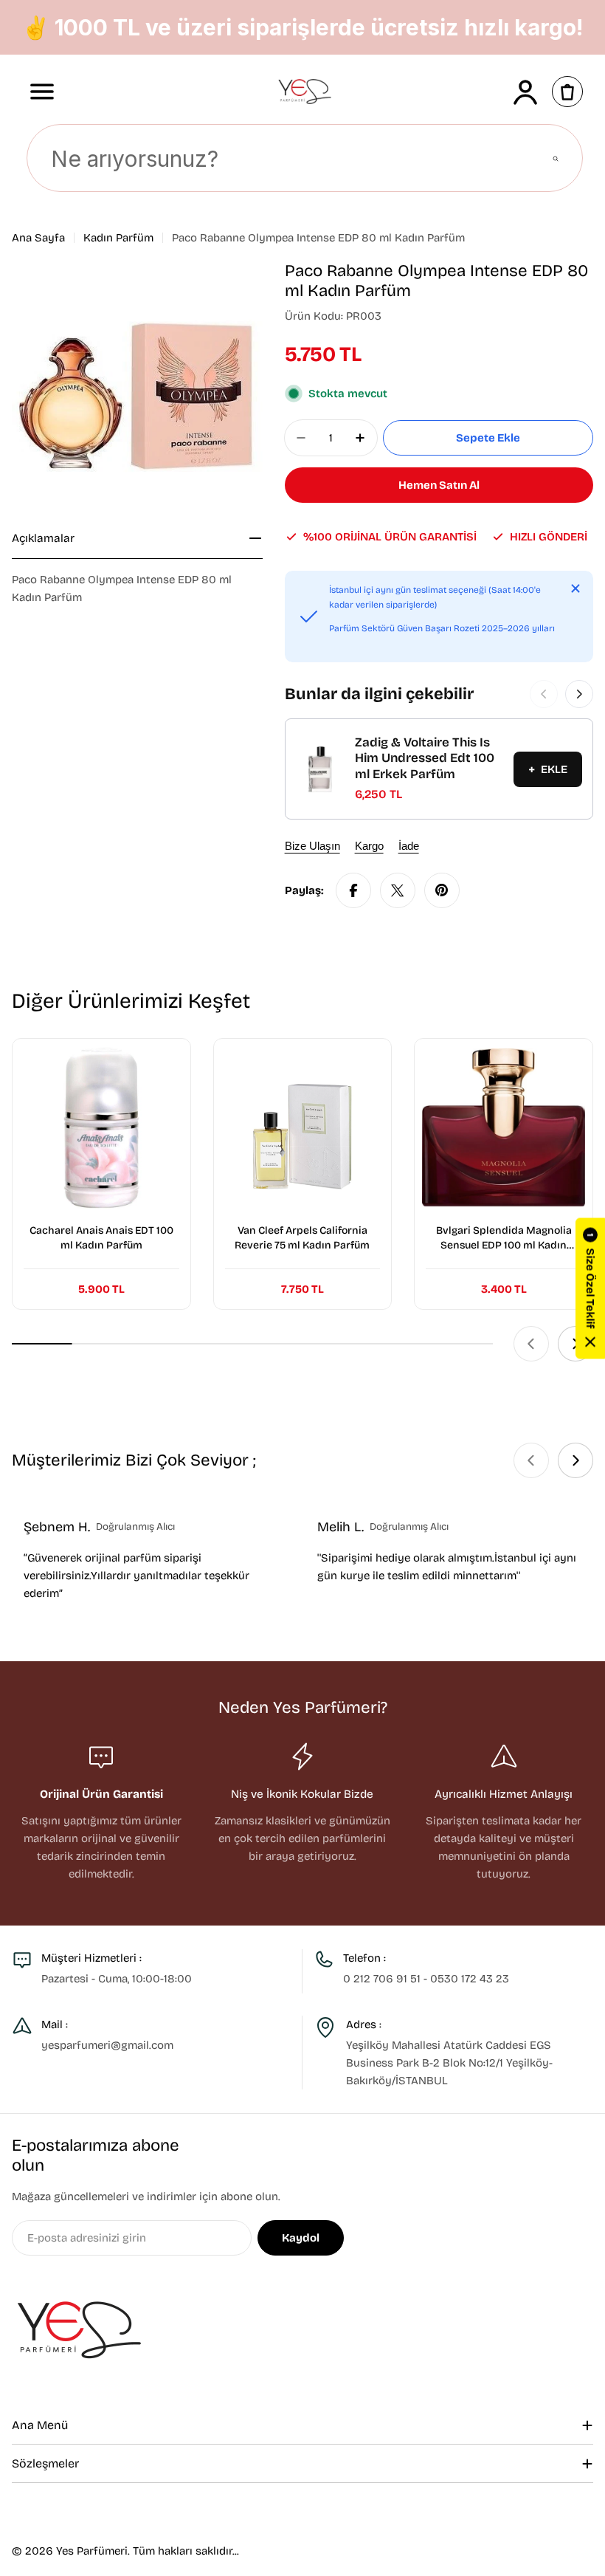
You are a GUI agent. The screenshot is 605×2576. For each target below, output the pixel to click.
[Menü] (42, 92)
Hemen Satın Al (439, 485)
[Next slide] (575, 1460)
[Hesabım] (525, 92)
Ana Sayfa (38, 238)
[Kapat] (575, 588)
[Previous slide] (531, 1344)
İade (409, 846)
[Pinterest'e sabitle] (442, 890)
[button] (590, 1288)
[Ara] (556, 159)
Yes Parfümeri (92, 2551)
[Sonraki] (579, 694)
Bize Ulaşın (312, 846)
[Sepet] (567, 92)
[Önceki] (544, 694)
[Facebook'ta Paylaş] (353, 890)
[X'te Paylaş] (398, 890)
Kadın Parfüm (118, 238)
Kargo (369, 846)
